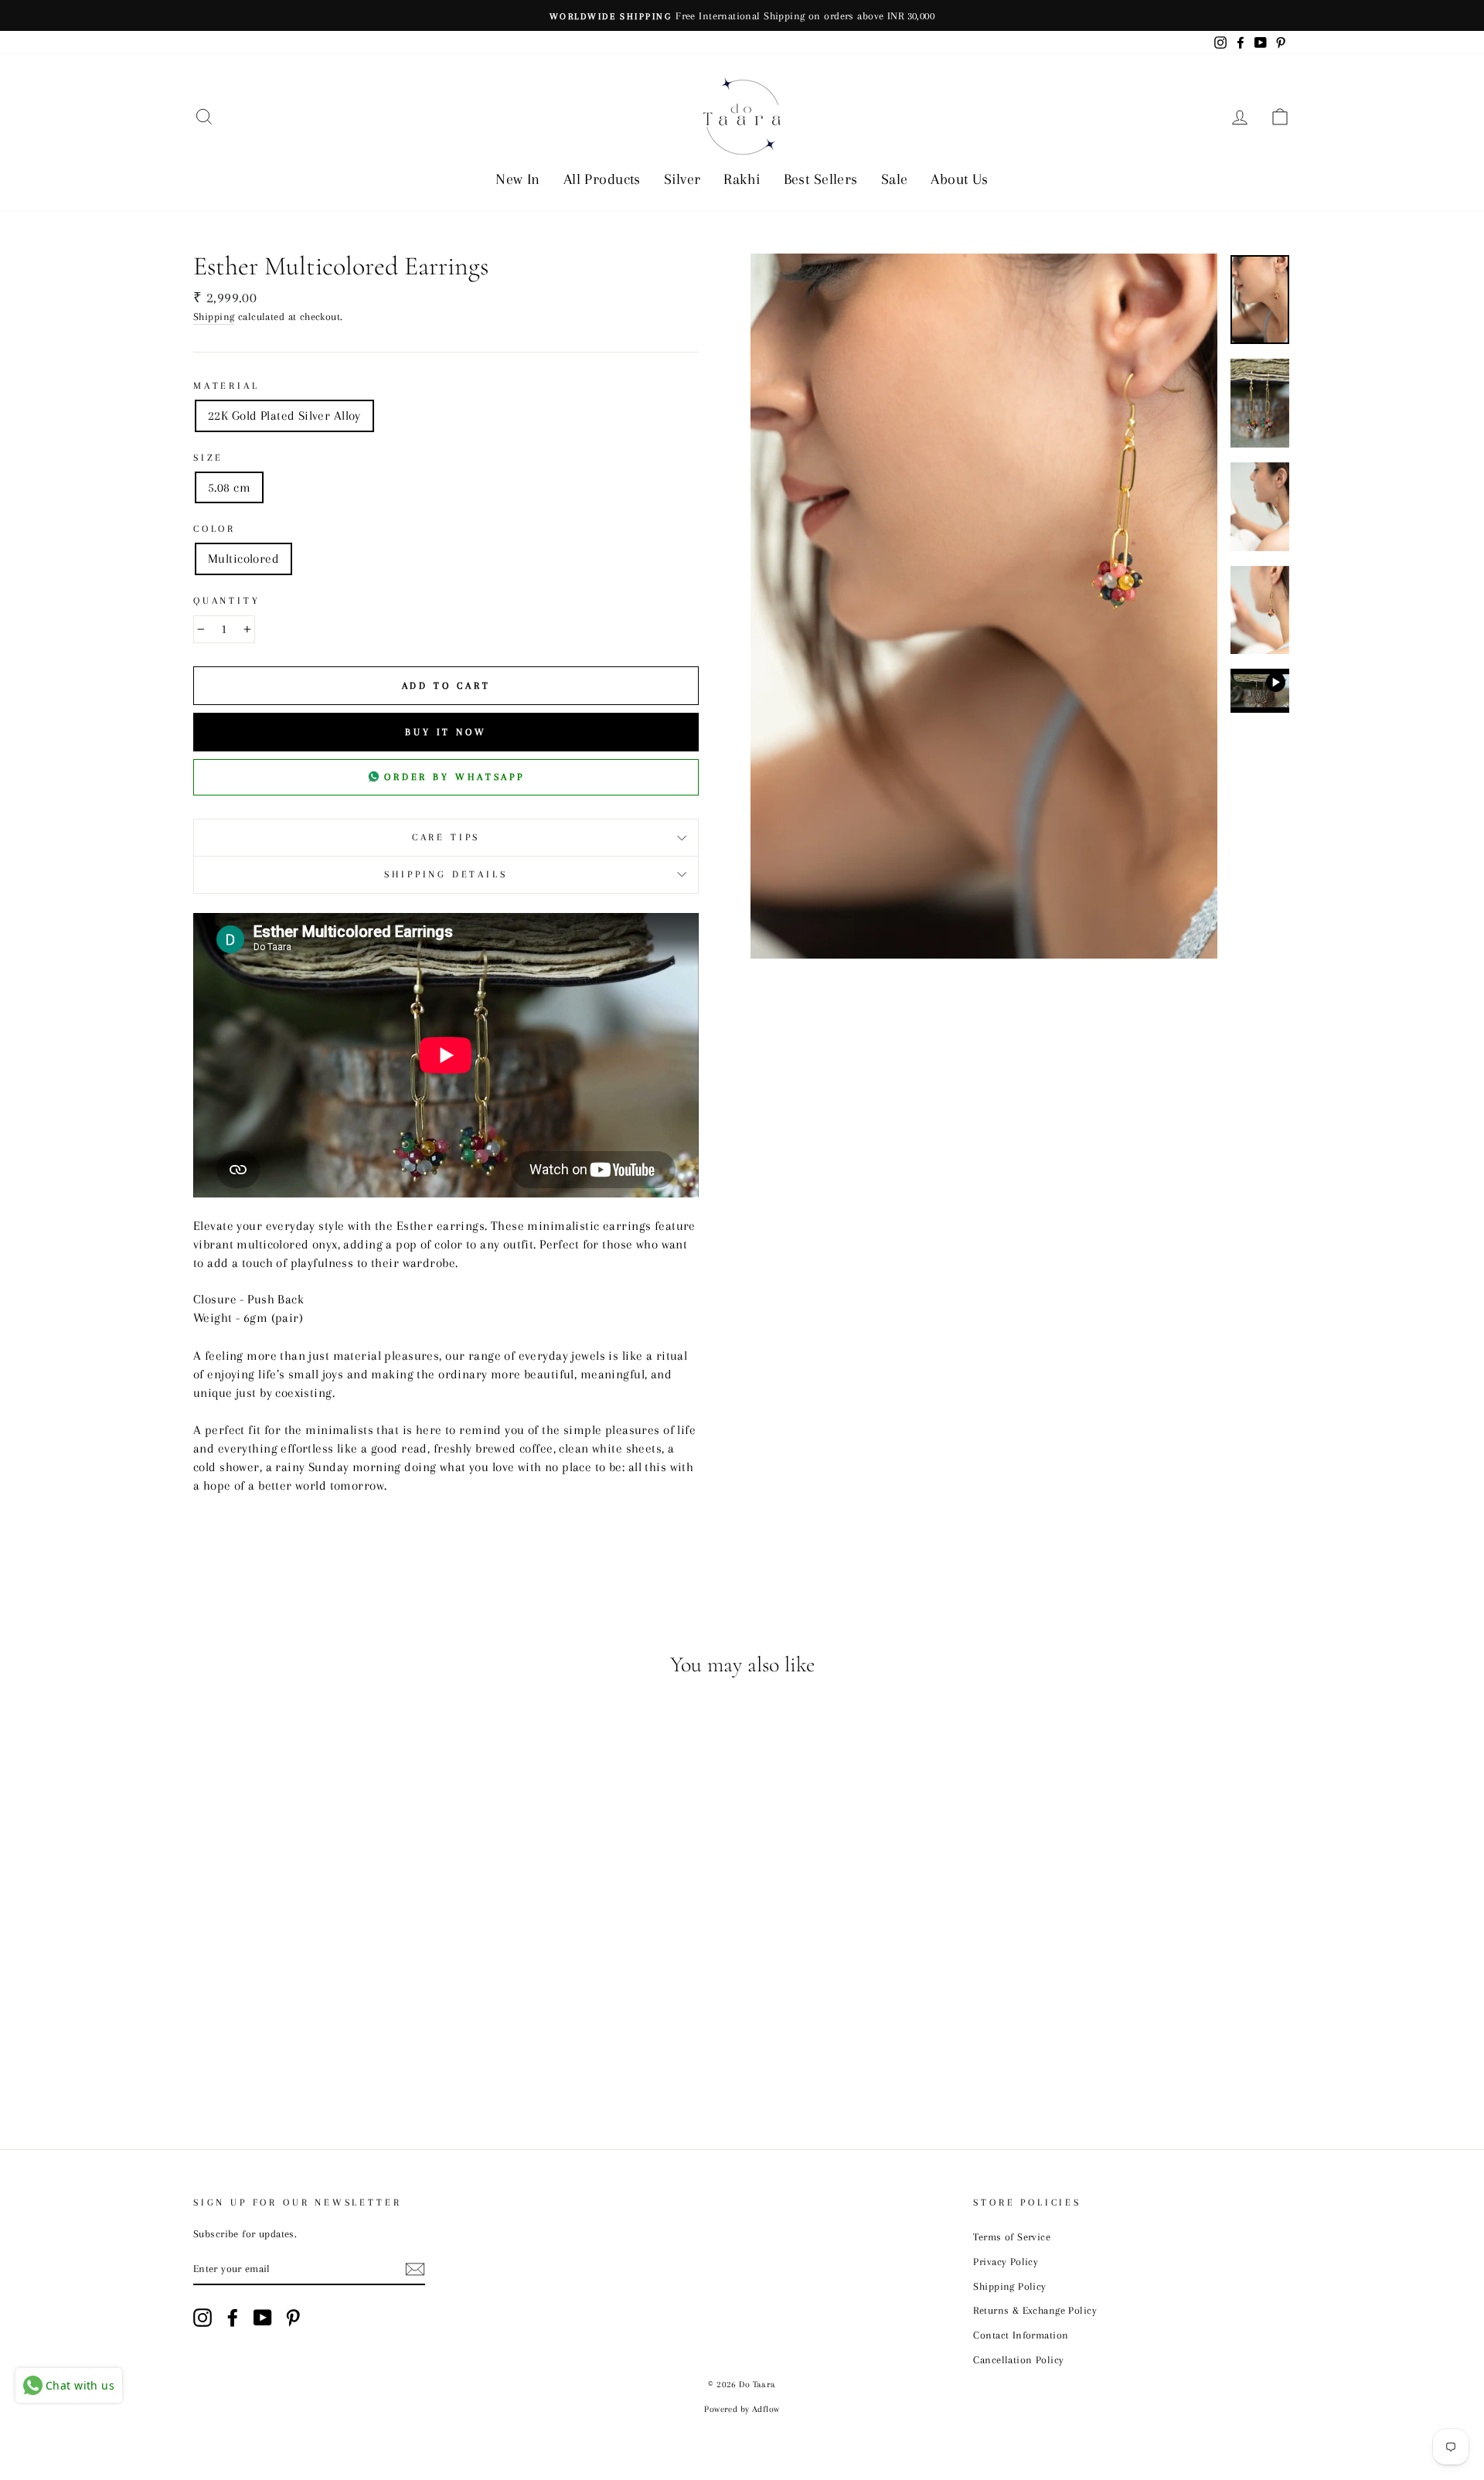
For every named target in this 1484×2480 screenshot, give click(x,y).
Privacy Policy (1006, 2261)
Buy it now (446, 732)
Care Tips (446, 837)
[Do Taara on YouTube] (263, 2318)
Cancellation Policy (1018, 2359)
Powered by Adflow (742, 2409)
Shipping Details (446, 874)
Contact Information (1021, 2335)
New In (518, 179)
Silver (682, 179)
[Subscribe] (415, 2269)
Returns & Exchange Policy (1035, 2310)
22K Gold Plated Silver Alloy (284, 416)
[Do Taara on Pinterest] (293, 2318)
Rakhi (742, 179)
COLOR (214, 529)
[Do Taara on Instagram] (203, 2318)
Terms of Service (1012, 2236)
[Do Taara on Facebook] (233, 2318)
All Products (602, 179)
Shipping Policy (1009, 2286)
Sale (895, 179)
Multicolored (243, 559)
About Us (959, 179)
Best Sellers (821, 179)
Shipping (214, 316)
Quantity (227, 601)
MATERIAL (226, 386)
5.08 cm (229, 487)
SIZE (208, 458)
